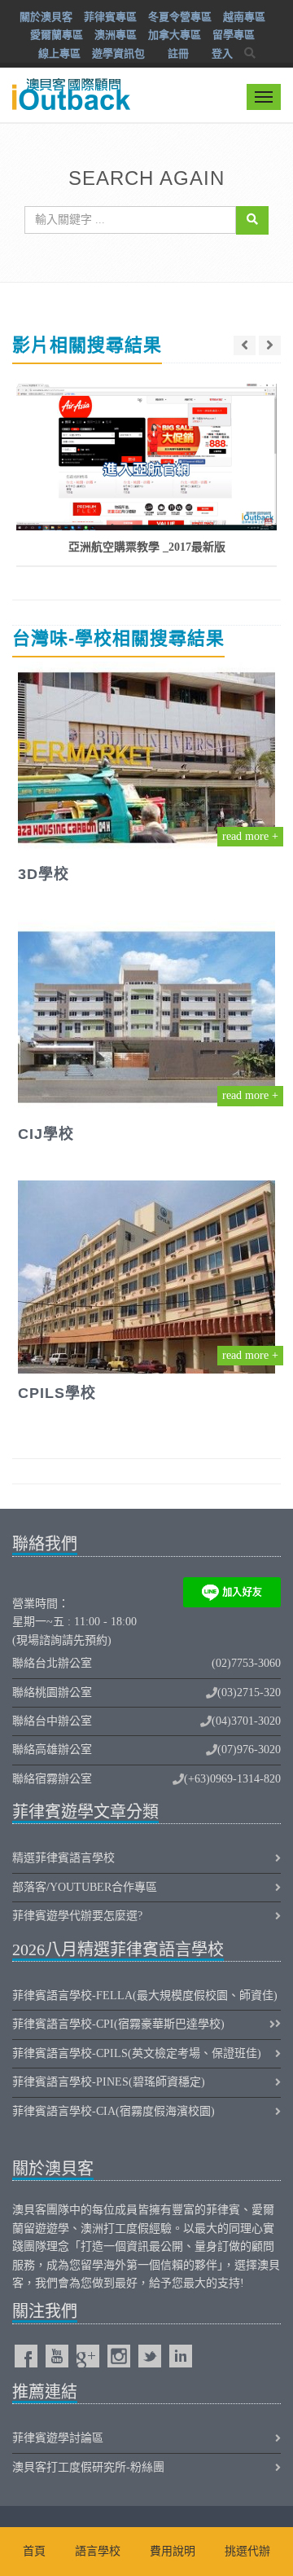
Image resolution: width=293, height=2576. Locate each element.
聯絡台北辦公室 (52, 1663)
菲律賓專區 (110, 17)
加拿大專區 (175, 35)
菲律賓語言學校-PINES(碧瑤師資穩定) (109, 2082)
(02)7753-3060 (246, 1663)
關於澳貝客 (46, 17)
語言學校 (98, 2551)
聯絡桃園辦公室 (52, 1692)
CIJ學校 (46, 1134)
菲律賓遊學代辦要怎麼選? (77, 1916)
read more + (250, 836)
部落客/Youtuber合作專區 (85, 1887)
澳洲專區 (116, 35)
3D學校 (44, 874)
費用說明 (173, 2551)
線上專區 (59, 53)
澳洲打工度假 (115, 2229)
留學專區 (234, 35)
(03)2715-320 (249, 1692)
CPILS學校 (57, 1393)
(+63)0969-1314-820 (232, 1779)
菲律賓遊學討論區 (58, 2438)
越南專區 (244, 17)
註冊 (178, 53)
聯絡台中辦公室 (52, 1721)
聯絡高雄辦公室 (52, 1750)
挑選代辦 (247, 2551)
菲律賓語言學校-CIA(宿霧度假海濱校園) (114, 2111)
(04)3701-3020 (246, 1721)
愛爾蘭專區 (57, 35)
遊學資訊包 (118, 53)
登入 (222, 53)
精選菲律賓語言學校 (63, 1858)
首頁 (34, 2551)
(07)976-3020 (249, 1750)
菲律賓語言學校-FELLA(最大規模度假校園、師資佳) (145, 1996)
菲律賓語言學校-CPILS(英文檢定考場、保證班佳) (137, 2053)
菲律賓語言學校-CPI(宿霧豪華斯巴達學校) (118, 2024)
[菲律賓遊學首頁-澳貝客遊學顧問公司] (69, 84)
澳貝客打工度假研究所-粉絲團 (88, 2467)
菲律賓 (223, 2210)
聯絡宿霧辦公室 (52, 1779)
